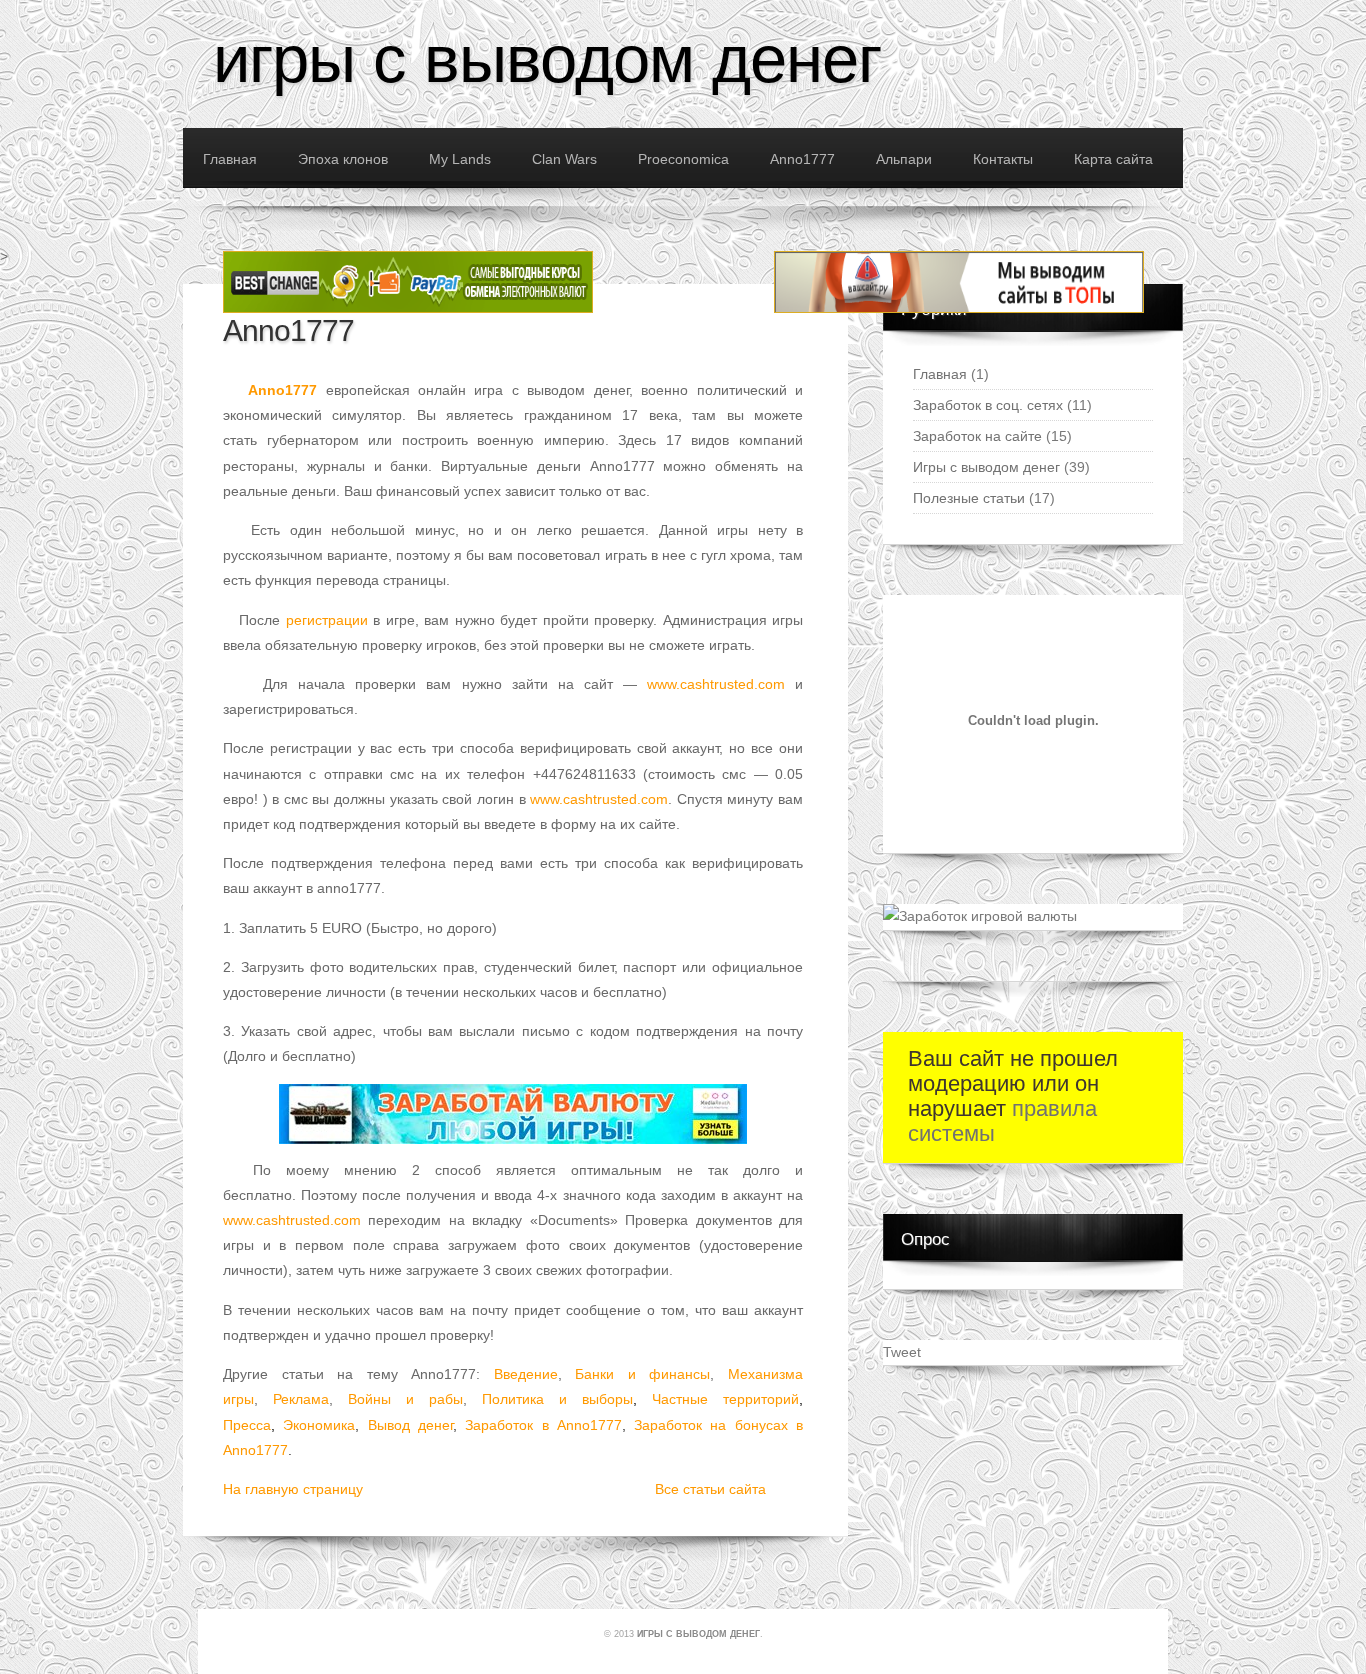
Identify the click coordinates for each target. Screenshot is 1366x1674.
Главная (940, 374)
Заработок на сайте (977, 436)
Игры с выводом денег (547, 58)
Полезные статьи (969, 498)
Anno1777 (288, 330)
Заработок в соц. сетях (988, 405)
